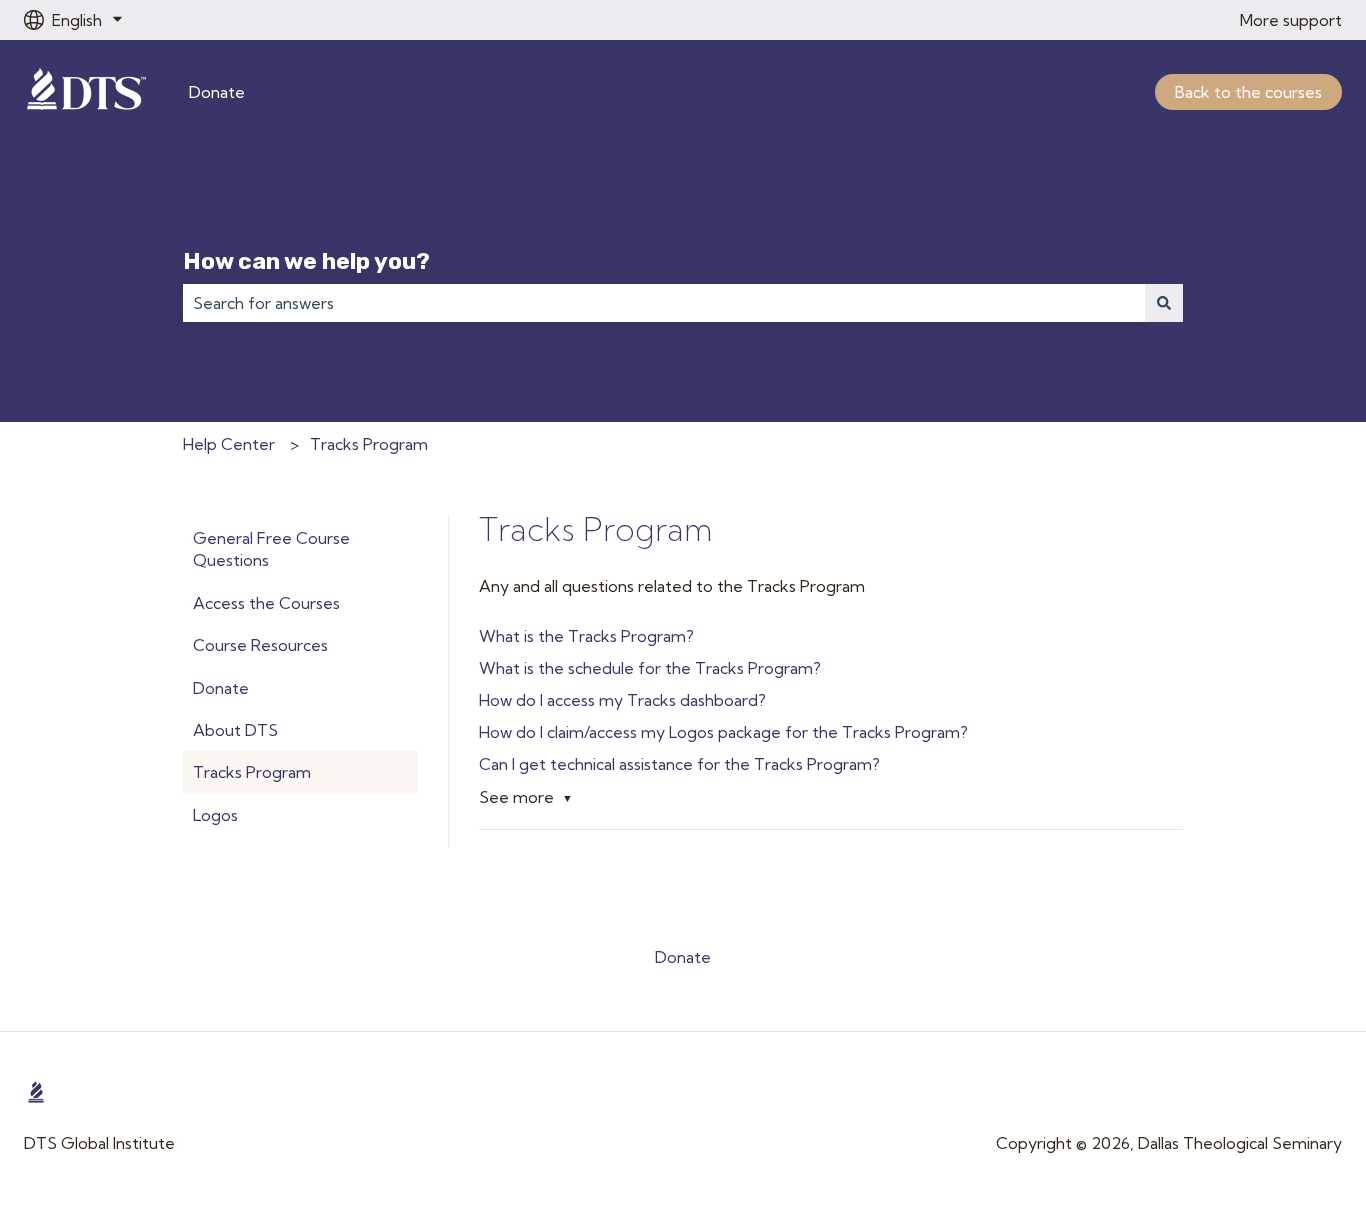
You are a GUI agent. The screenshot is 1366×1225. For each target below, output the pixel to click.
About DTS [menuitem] (235, 730)
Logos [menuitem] (215, 815)
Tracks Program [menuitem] (252, 772)
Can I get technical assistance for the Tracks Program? (679, 764)
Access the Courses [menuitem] (266, 603)
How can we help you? (306, 261)
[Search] (1164, 303)
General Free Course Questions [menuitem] (271, 549)
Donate (217, 92)
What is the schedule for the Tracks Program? (650, 668)
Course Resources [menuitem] (260, 645)
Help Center (229, 444)
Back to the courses (1248, 92)
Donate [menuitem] (221, 688)
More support (1291, 20)
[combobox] (664, 303)
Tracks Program (369, 444)
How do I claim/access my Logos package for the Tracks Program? (723, 732)
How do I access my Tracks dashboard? (622, 700)
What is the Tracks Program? (586, 636)
